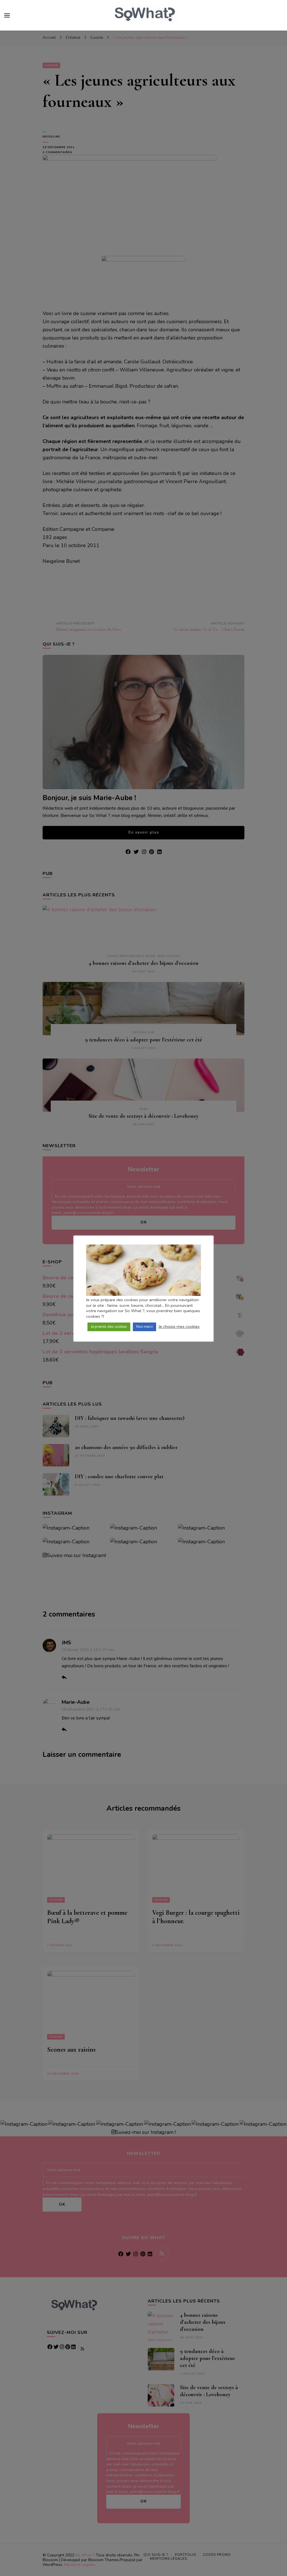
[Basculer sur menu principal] (7, 15)
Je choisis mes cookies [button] (179, 1326)
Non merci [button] (144, 1327)
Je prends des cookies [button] (109, 1327)
